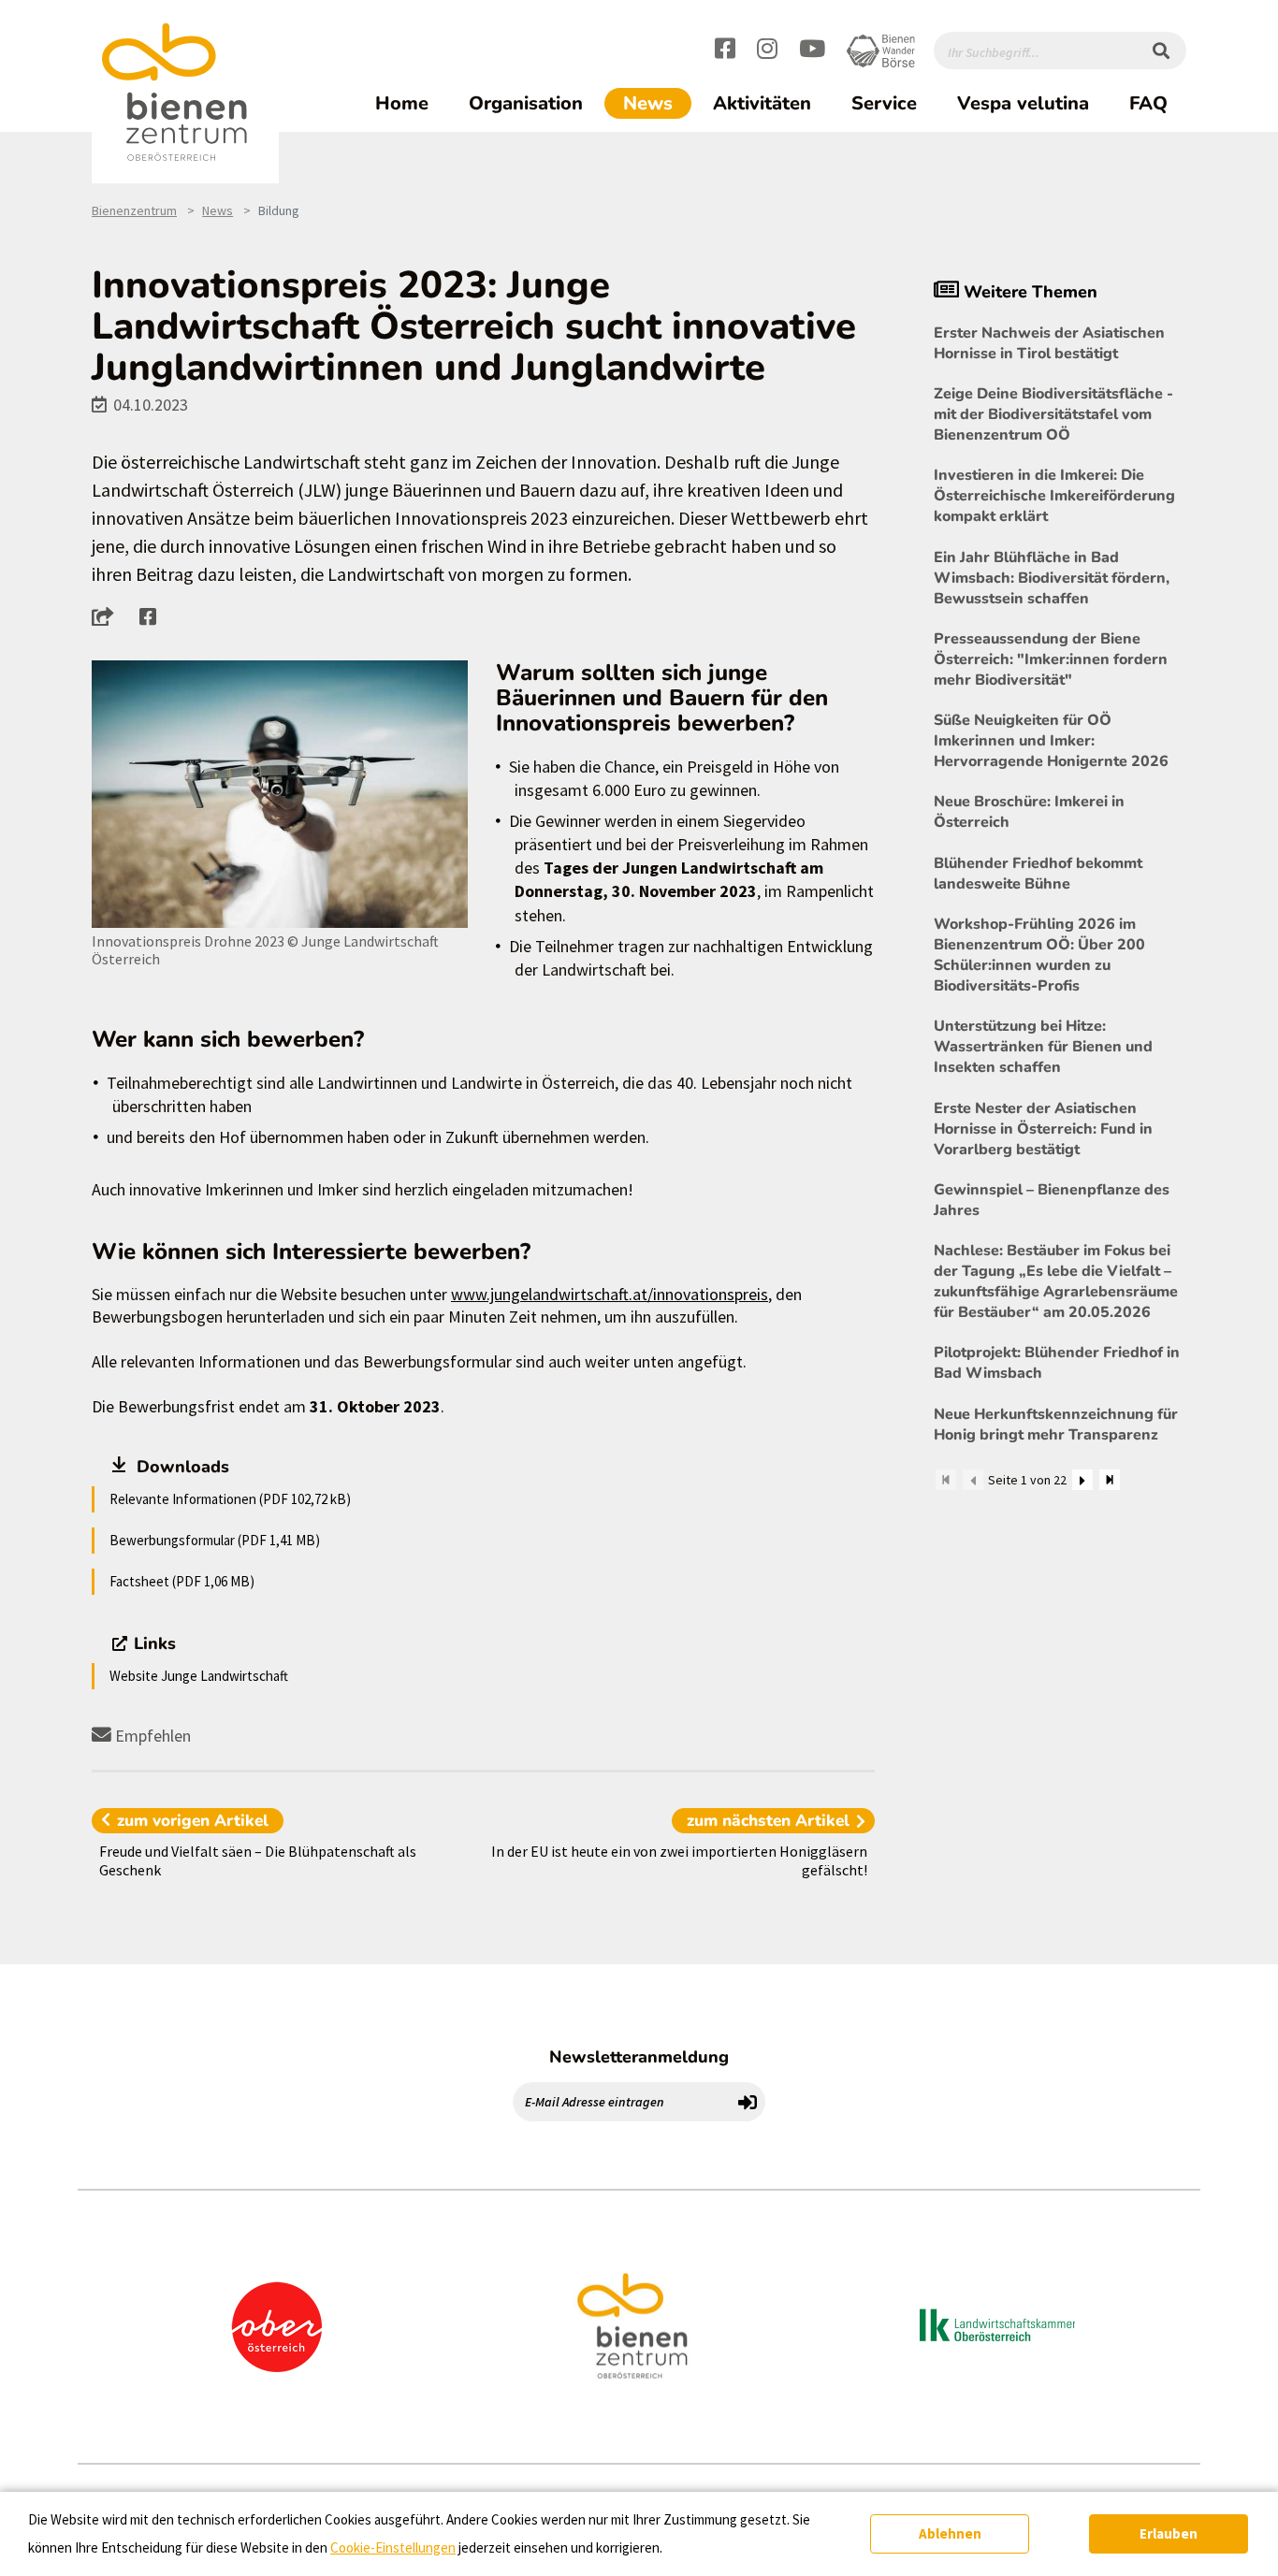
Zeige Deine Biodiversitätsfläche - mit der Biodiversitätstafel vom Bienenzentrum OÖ (1053, 414)
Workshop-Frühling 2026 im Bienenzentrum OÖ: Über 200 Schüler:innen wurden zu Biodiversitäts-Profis (1039, 955)
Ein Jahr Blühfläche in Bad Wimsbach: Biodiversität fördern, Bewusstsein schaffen (1052, 578)
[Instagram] (767, 51)
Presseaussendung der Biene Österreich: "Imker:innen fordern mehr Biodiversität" (1051, 659)
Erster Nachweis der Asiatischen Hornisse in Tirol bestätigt (1049, 343)
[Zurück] (973, 1480)
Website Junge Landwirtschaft (199, 1676)
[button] (108, 616)
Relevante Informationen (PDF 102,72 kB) (230, 1499)
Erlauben (1169, 2533)
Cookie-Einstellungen (393, 2547)
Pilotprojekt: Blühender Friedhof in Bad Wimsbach (1057, 1363)
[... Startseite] (185, 93)
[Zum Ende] (1110, 1480)
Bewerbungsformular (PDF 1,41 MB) (215, 1540)
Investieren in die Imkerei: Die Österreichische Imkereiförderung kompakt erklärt (1054, 496)
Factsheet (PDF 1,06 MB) (182, 1581)
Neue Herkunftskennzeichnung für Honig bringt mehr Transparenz (1056, 1425)
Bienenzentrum (134, 210)
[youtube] (812, 51)
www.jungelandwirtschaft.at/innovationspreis (610, 1294)
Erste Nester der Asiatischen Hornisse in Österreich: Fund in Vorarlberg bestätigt (1043, 1129)
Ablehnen (950, 2533)
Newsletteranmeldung (639, 2057)
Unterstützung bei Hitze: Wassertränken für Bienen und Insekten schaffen (1043, 1047)
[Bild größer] (280, 795)
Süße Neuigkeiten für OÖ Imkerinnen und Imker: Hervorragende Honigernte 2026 (1051, 741)
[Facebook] (725, 51)
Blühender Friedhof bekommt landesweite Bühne (1038, 874)
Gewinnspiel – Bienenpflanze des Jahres (1052, 1200)
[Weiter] (1082, 1480)
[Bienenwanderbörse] (881, 51)
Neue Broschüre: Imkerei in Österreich (1029, 812)
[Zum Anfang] (946, 1480)
